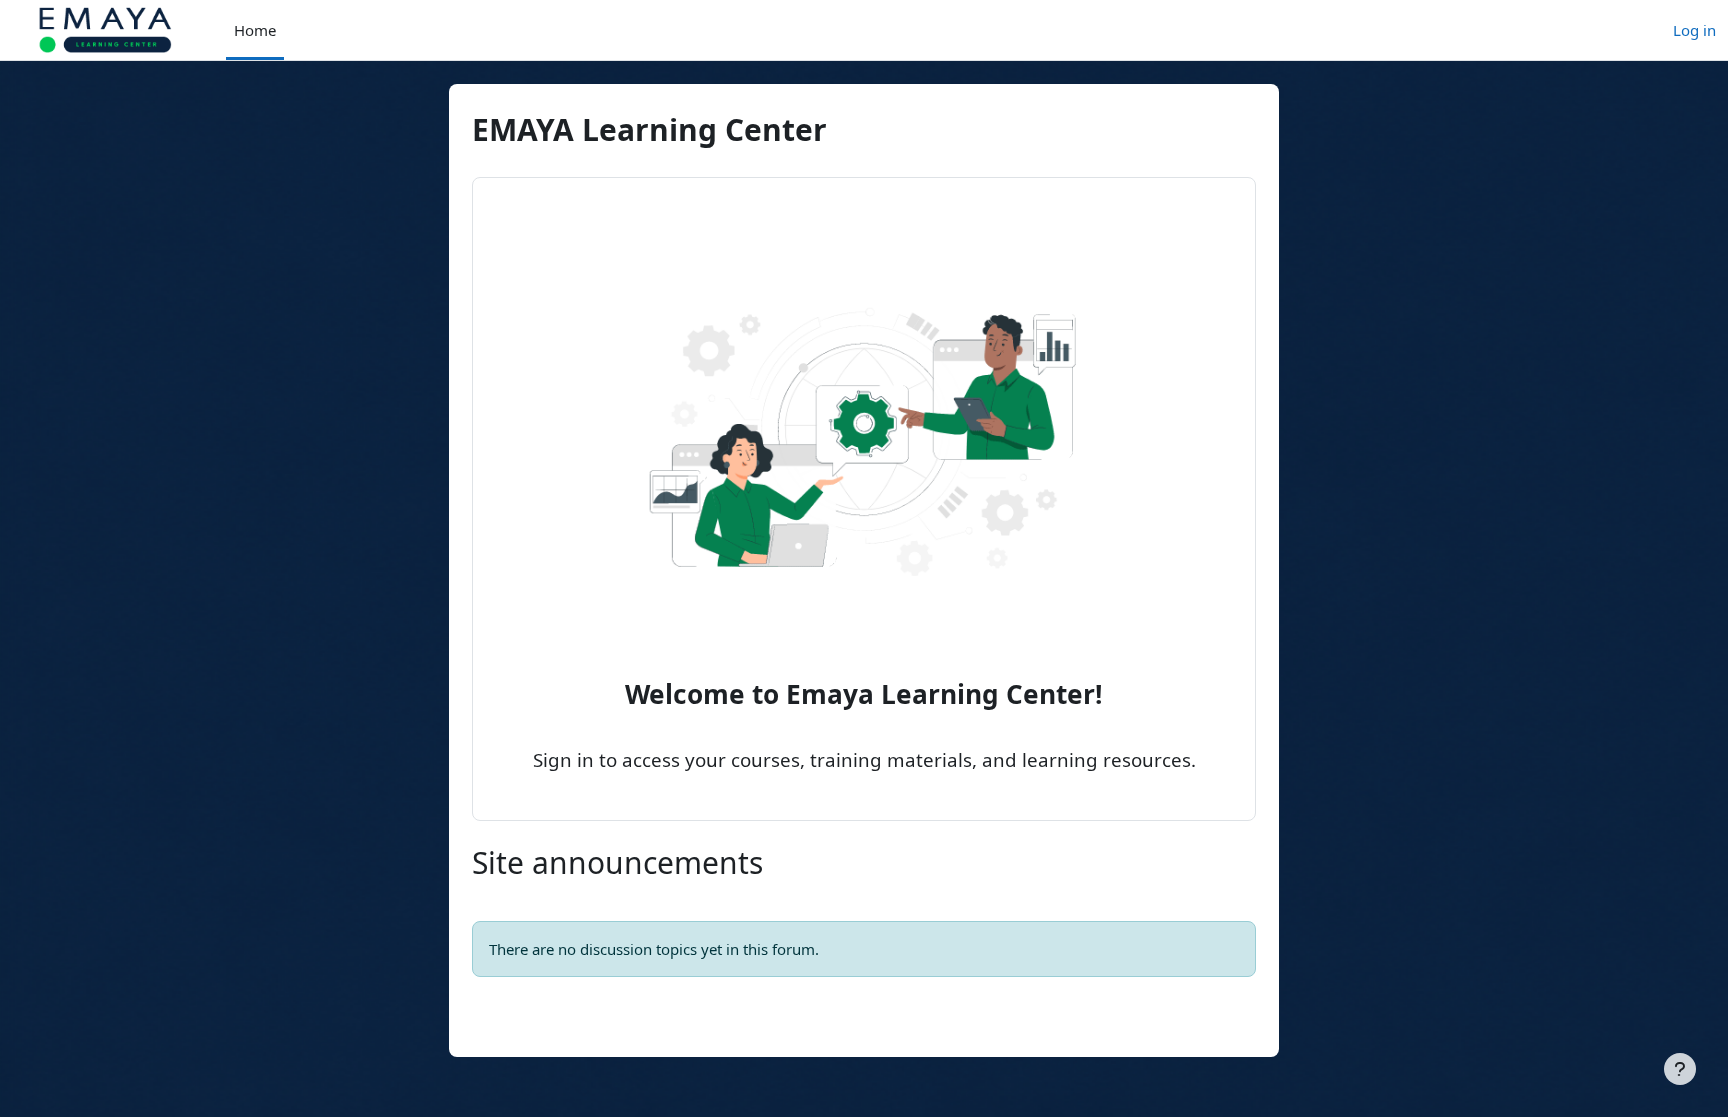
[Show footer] (1680, 1069)
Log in (1694, 30)
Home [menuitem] (255, 30)
